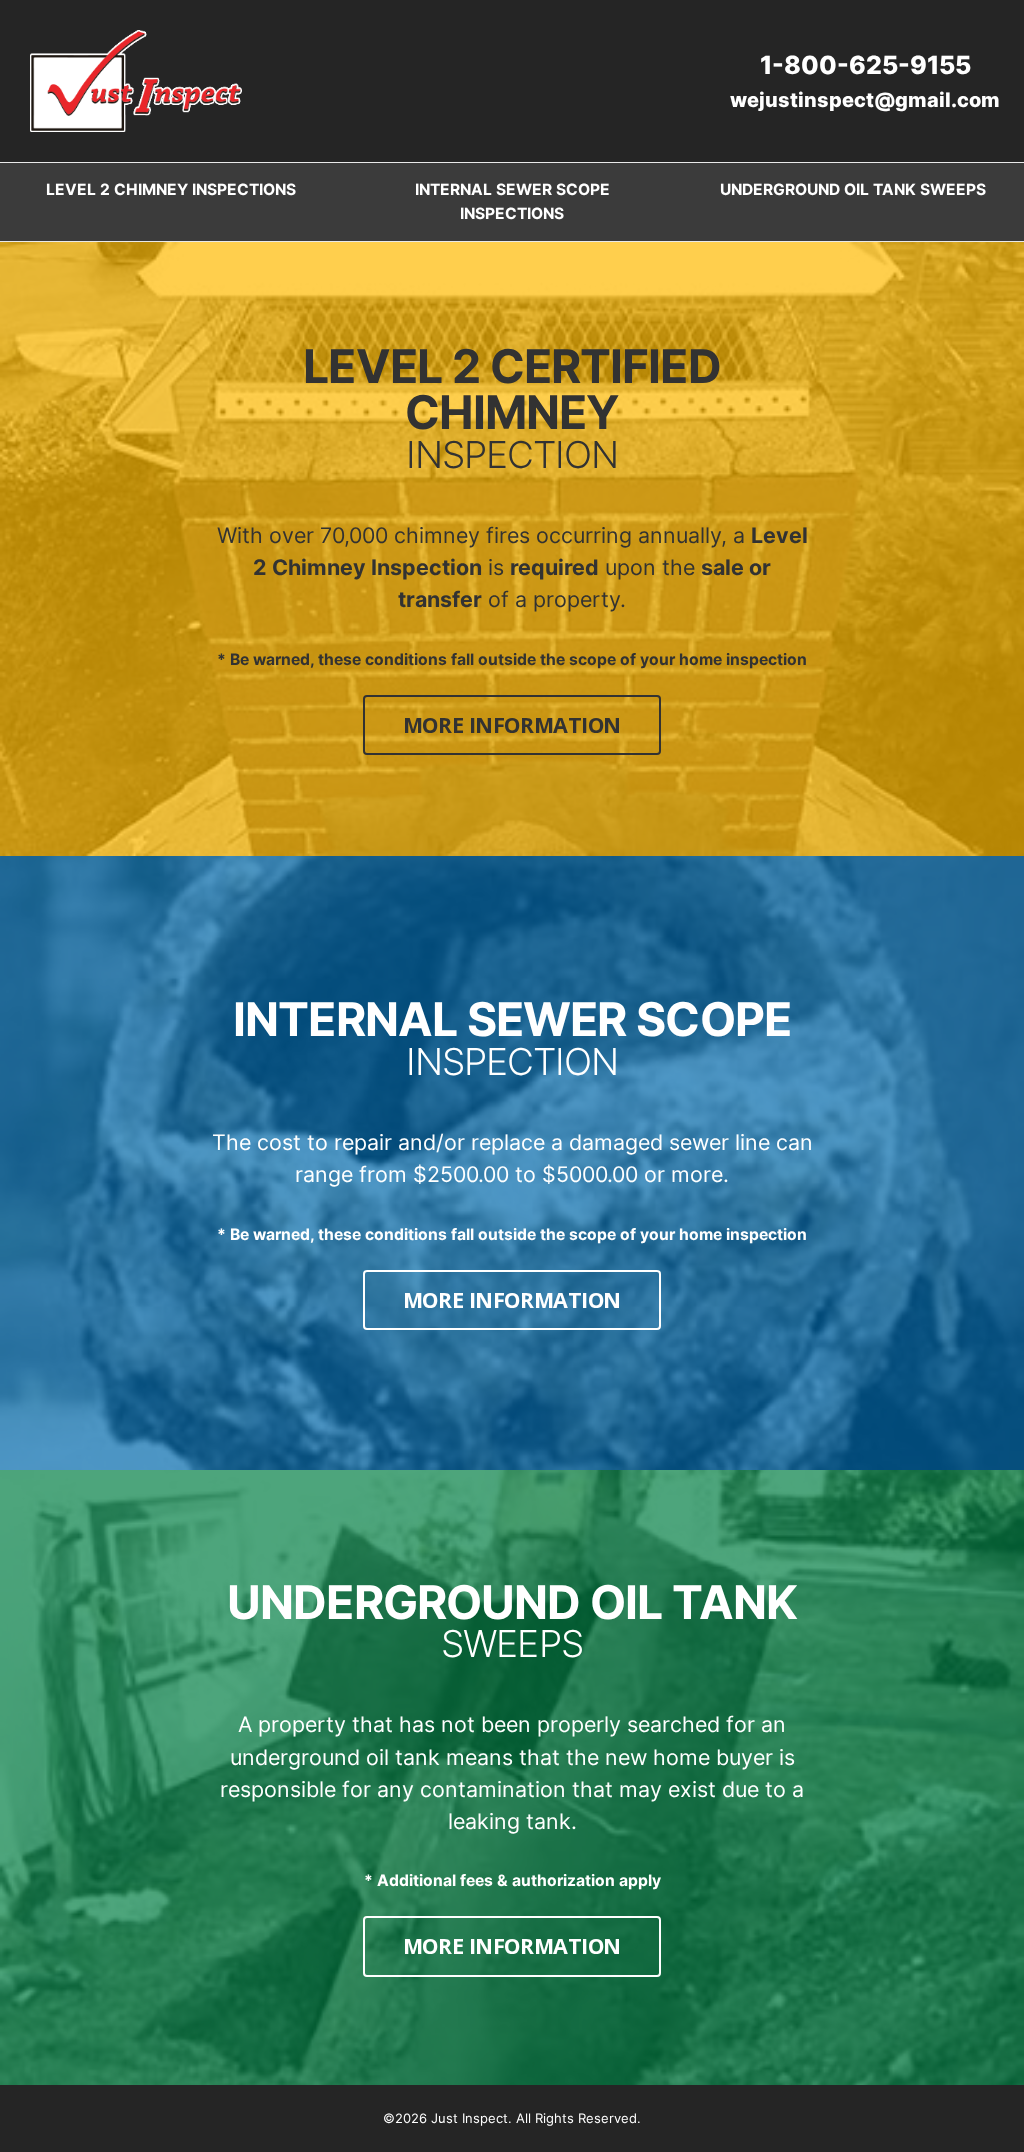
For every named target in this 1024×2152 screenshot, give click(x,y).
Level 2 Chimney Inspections (171, 189)
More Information (531, 724)
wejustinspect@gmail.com (865, 100)
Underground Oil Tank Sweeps (853, 189)
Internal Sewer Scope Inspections (512, 201)
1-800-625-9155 (865, 65)
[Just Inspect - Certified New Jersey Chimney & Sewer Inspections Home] (136, 81)
